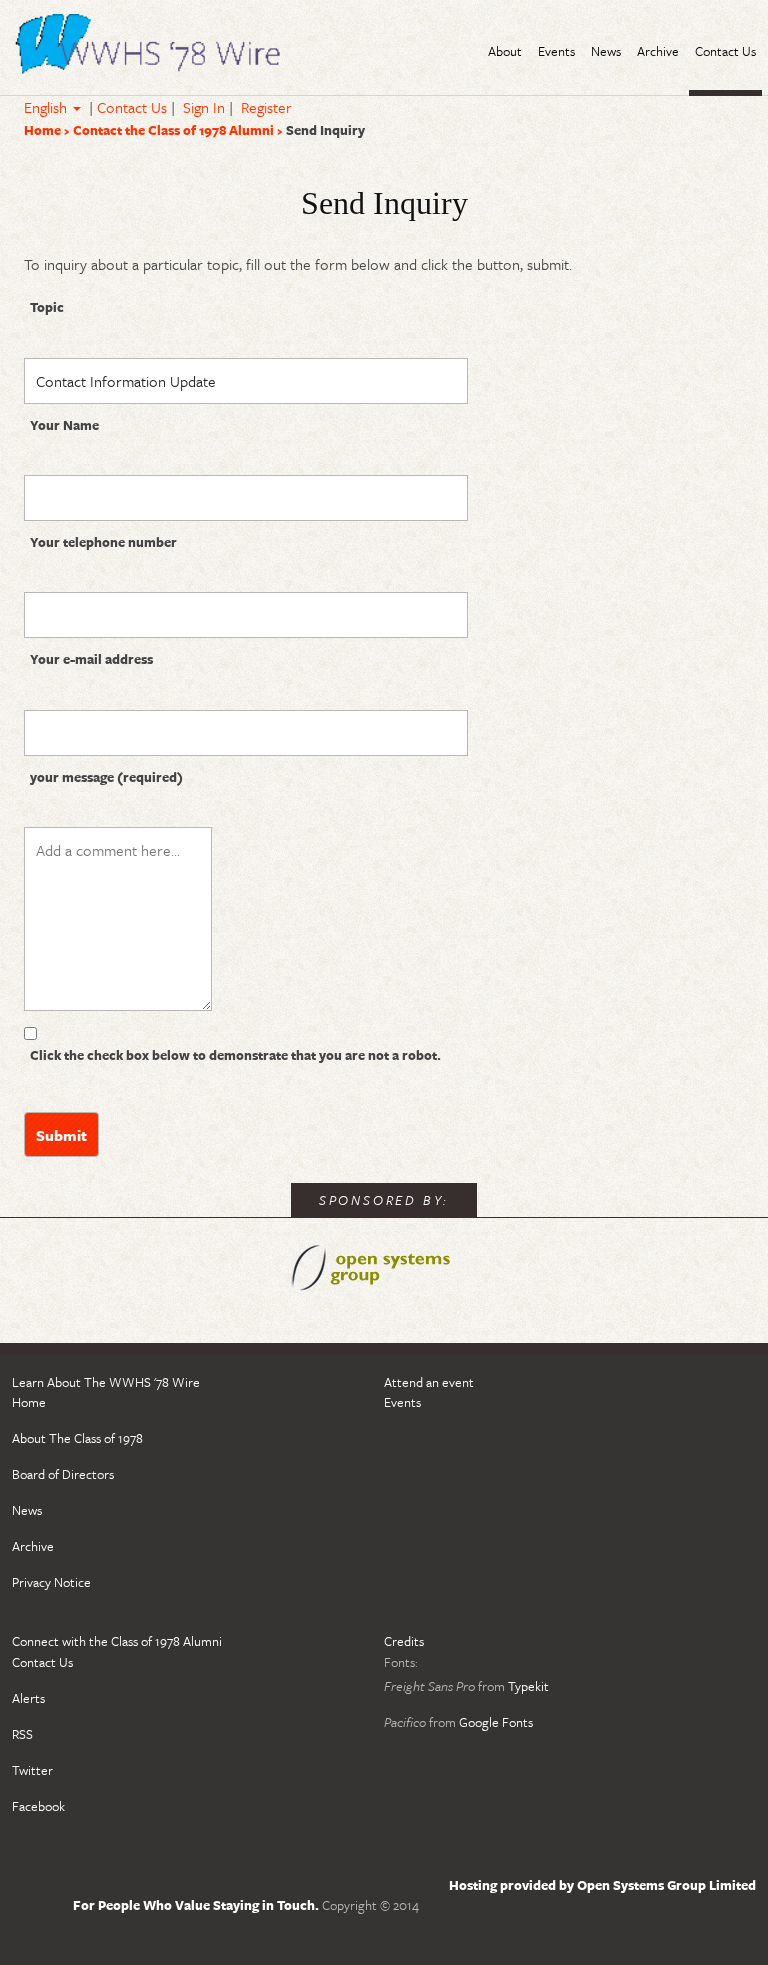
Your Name (64, 425)
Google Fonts (496, 1722)
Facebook (38, 1806)
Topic (47, 307)
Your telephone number (103, 542)
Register (266, 107)
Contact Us (132, 107)
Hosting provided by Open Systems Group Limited (602, 1885)
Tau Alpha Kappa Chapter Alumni (152, 47)
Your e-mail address (91, 659)
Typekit (528, 1686)
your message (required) (106, 777)
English (47, 107)
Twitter (32, 1770)
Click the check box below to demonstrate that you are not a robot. (235, 1055)
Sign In (204, 107)
